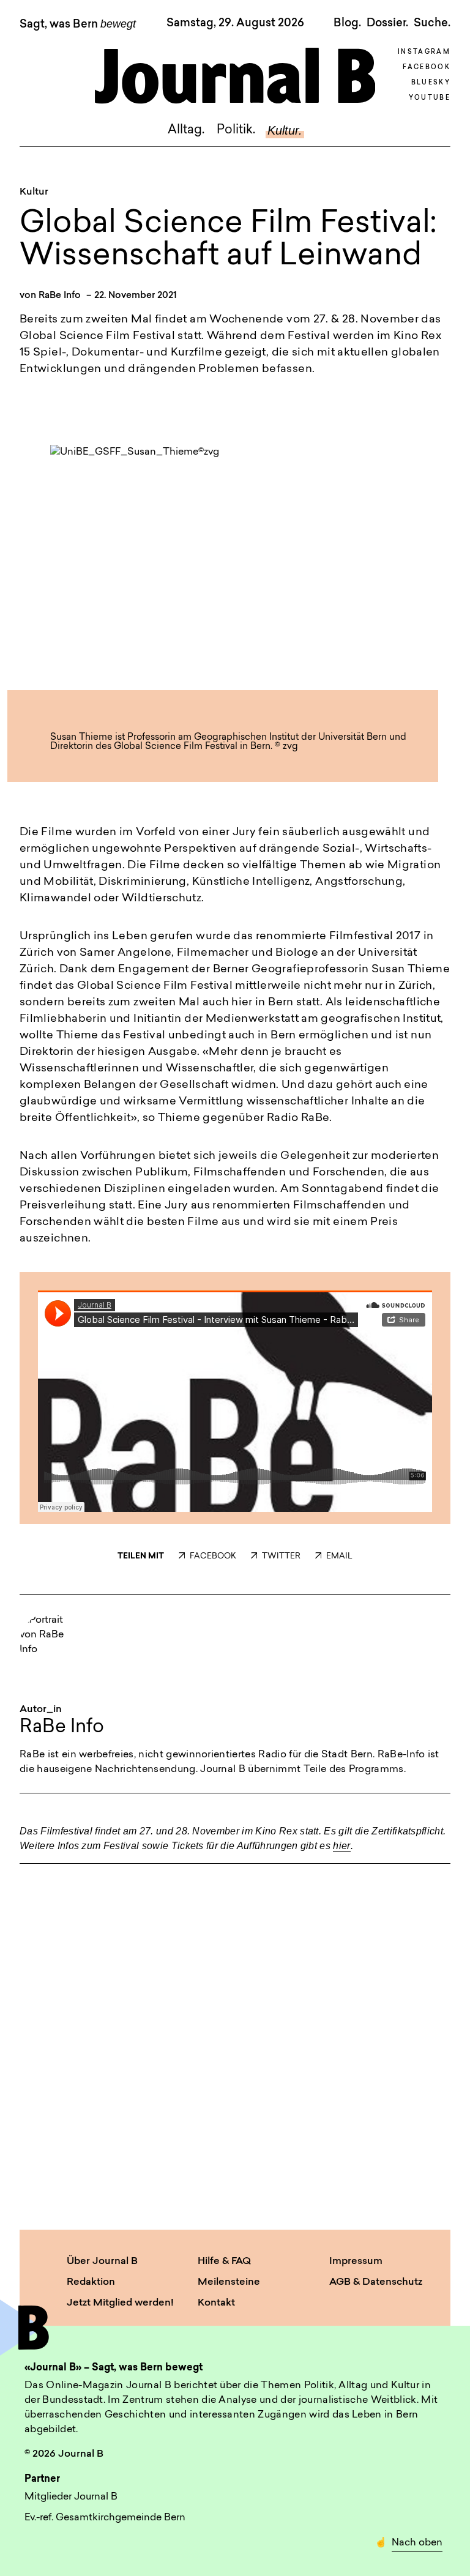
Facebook (427, 68)
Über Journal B (102, 2261)
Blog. (347, 23)
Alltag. (186, 130)
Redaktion (91, 2282)
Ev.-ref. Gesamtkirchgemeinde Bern (105, 2518)
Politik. (236, 130)
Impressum (356, 2261)
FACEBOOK (213, 1556)
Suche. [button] (432, 23)
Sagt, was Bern (78, 24)
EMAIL (339, 1556)
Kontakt (216, 2303)
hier (341, 1846)
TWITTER (281, 1556)
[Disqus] (235, 2029)
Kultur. (285, 130)
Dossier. (387, 23)
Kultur (34, 192)
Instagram (424, 52)
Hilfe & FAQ (224, 2261)
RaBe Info (60, 296)
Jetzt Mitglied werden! (120, 2303)
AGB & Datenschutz (376, 2282)
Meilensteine (229, 2282)
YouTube (430, 98)
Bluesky (431, 83)
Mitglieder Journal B (71, 2497)
